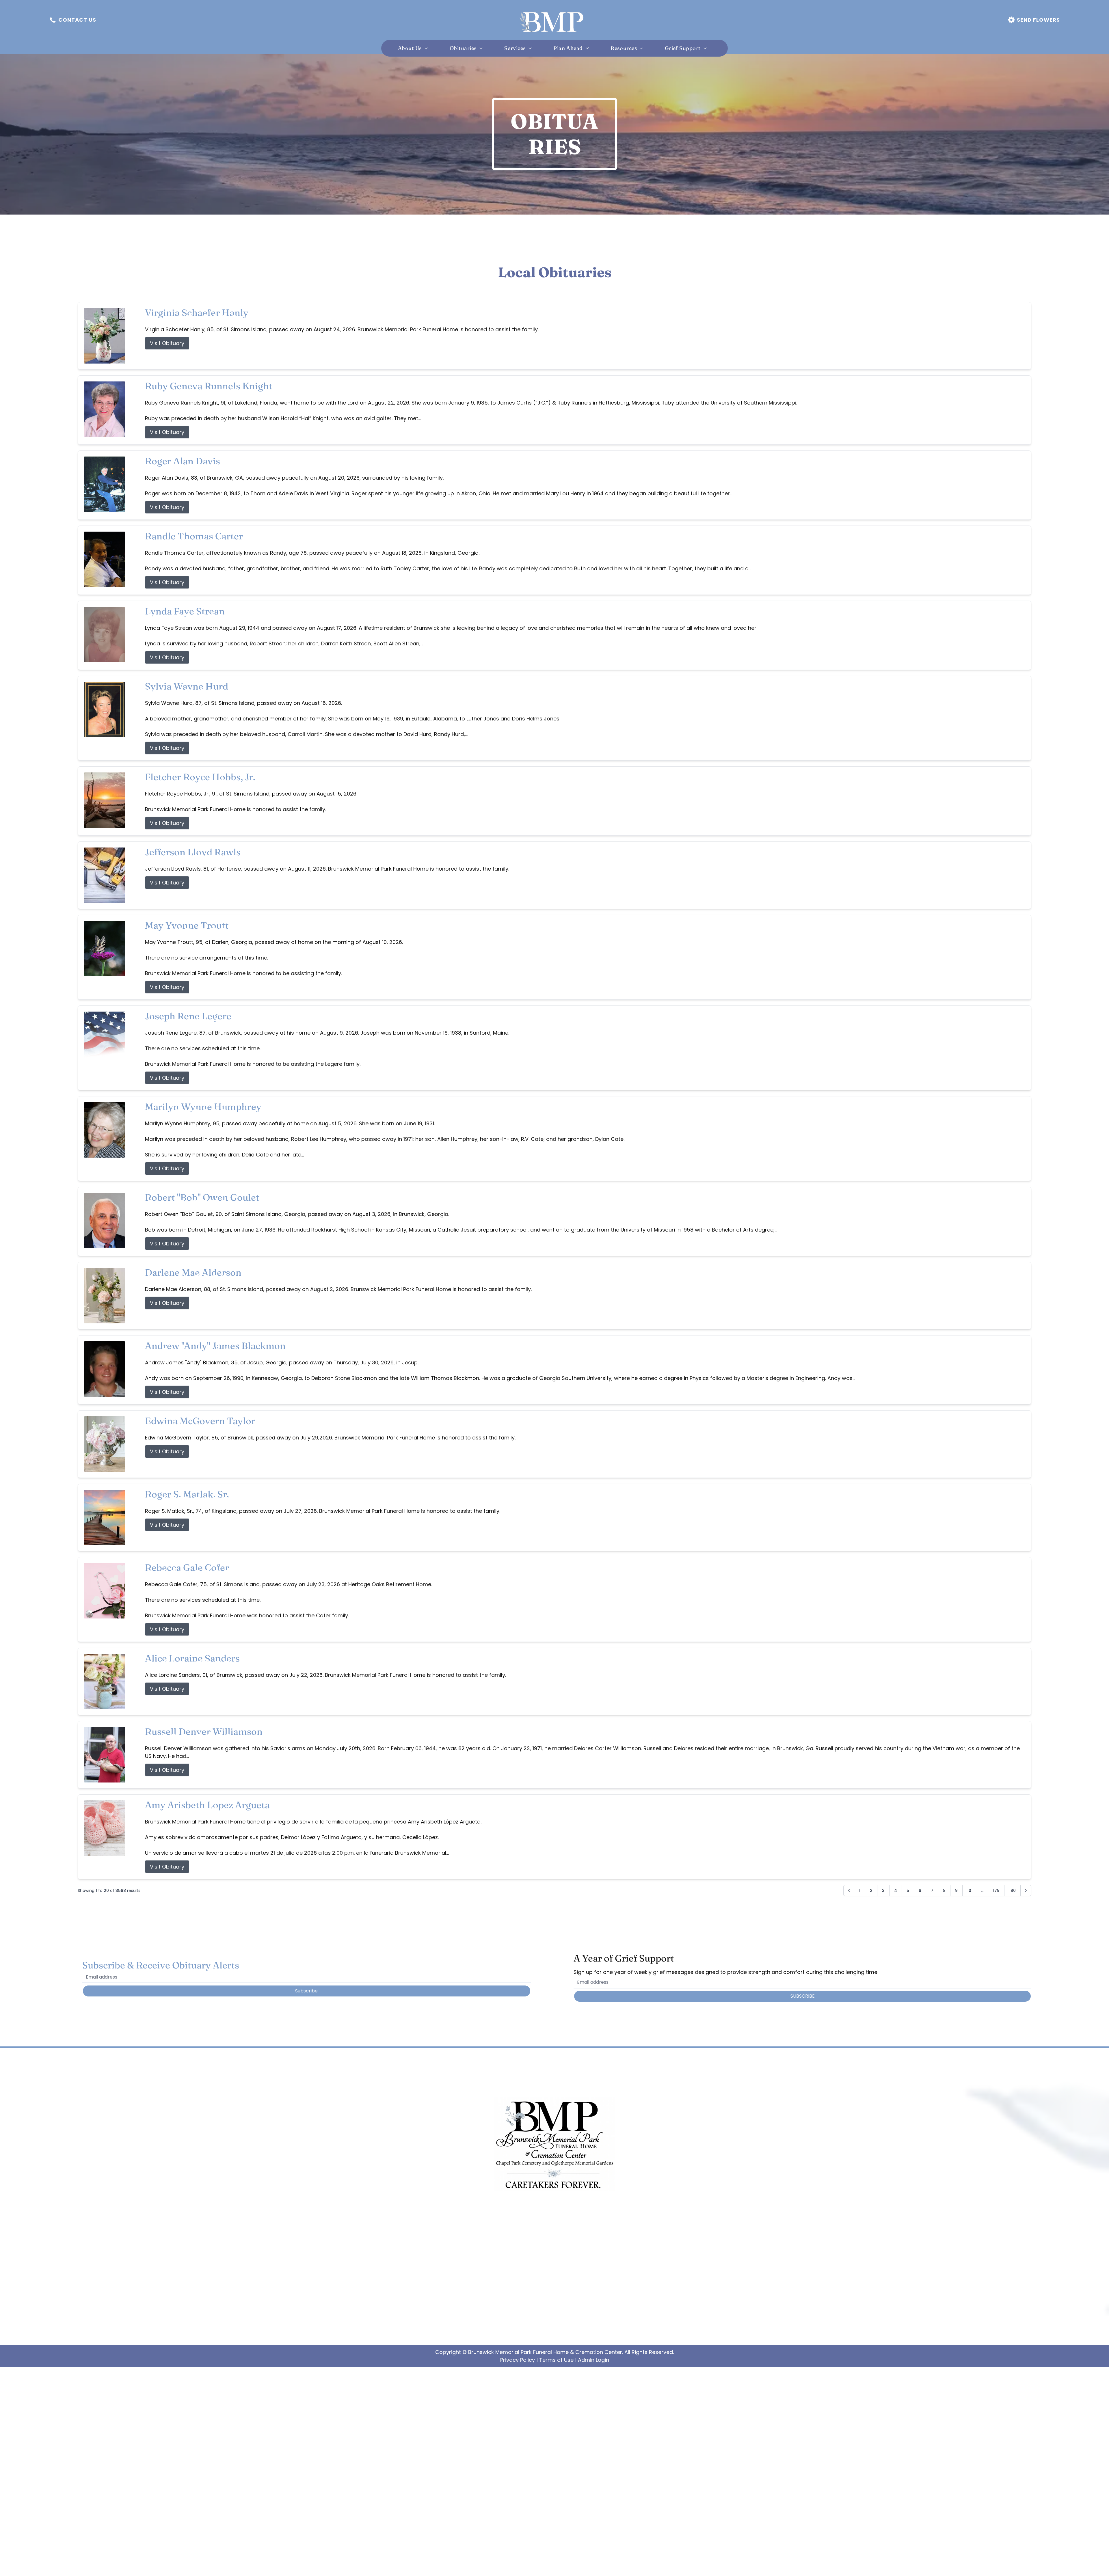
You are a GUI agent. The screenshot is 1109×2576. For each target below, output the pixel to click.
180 (1012, 1890)
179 (996, 1890)
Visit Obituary (167, 343)
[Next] (1026, 1890)
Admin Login (593, 2360)
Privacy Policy (518, 2360)
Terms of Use (556, 2360)
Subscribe (306, 1991)
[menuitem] (415, 48)
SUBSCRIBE (803, 1996)
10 (969, 1890)
